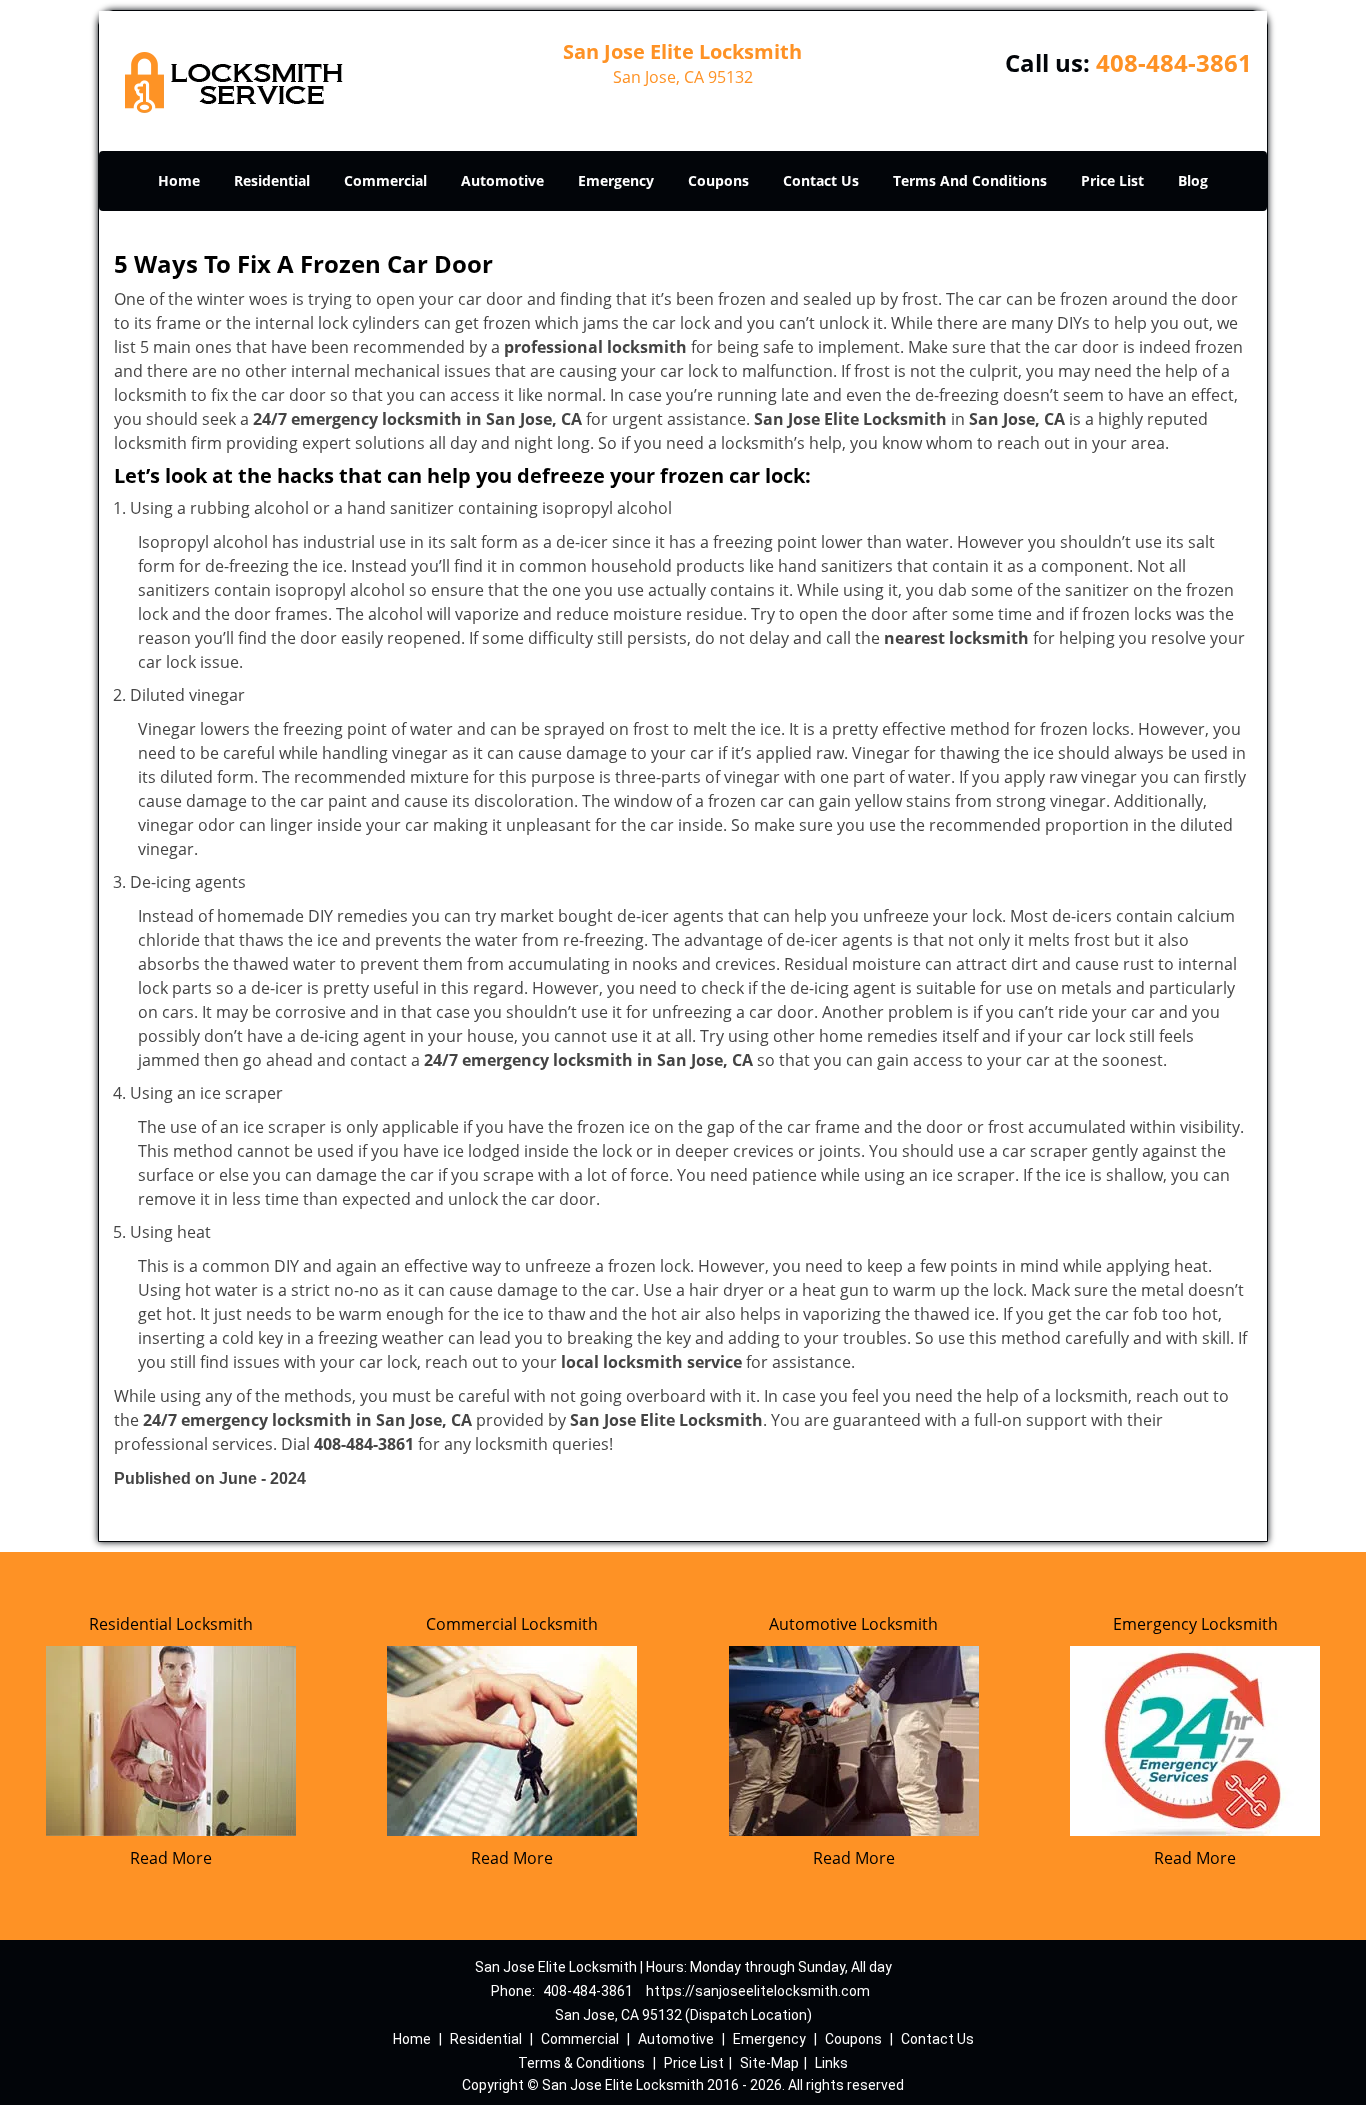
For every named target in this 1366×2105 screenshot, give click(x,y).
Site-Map (769, 2063)
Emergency (616, 180)
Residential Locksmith (171, 1624)
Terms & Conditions (581, 2063)
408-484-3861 (1174, 62)
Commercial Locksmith (512, 1624)
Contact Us (821, 180)
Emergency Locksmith (1195, 1624)
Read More (171, 1858)
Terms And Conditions (970, 180)
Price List (1112, 180)
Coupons (718, 180)
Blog (1193, 180)
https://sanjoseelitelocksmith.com (758, 1991)
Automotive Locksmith (853, 1624)
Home (179, 180)
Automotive (502, 180)
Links (831, 2063)
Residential (272, 180)
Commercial (385, 180)
